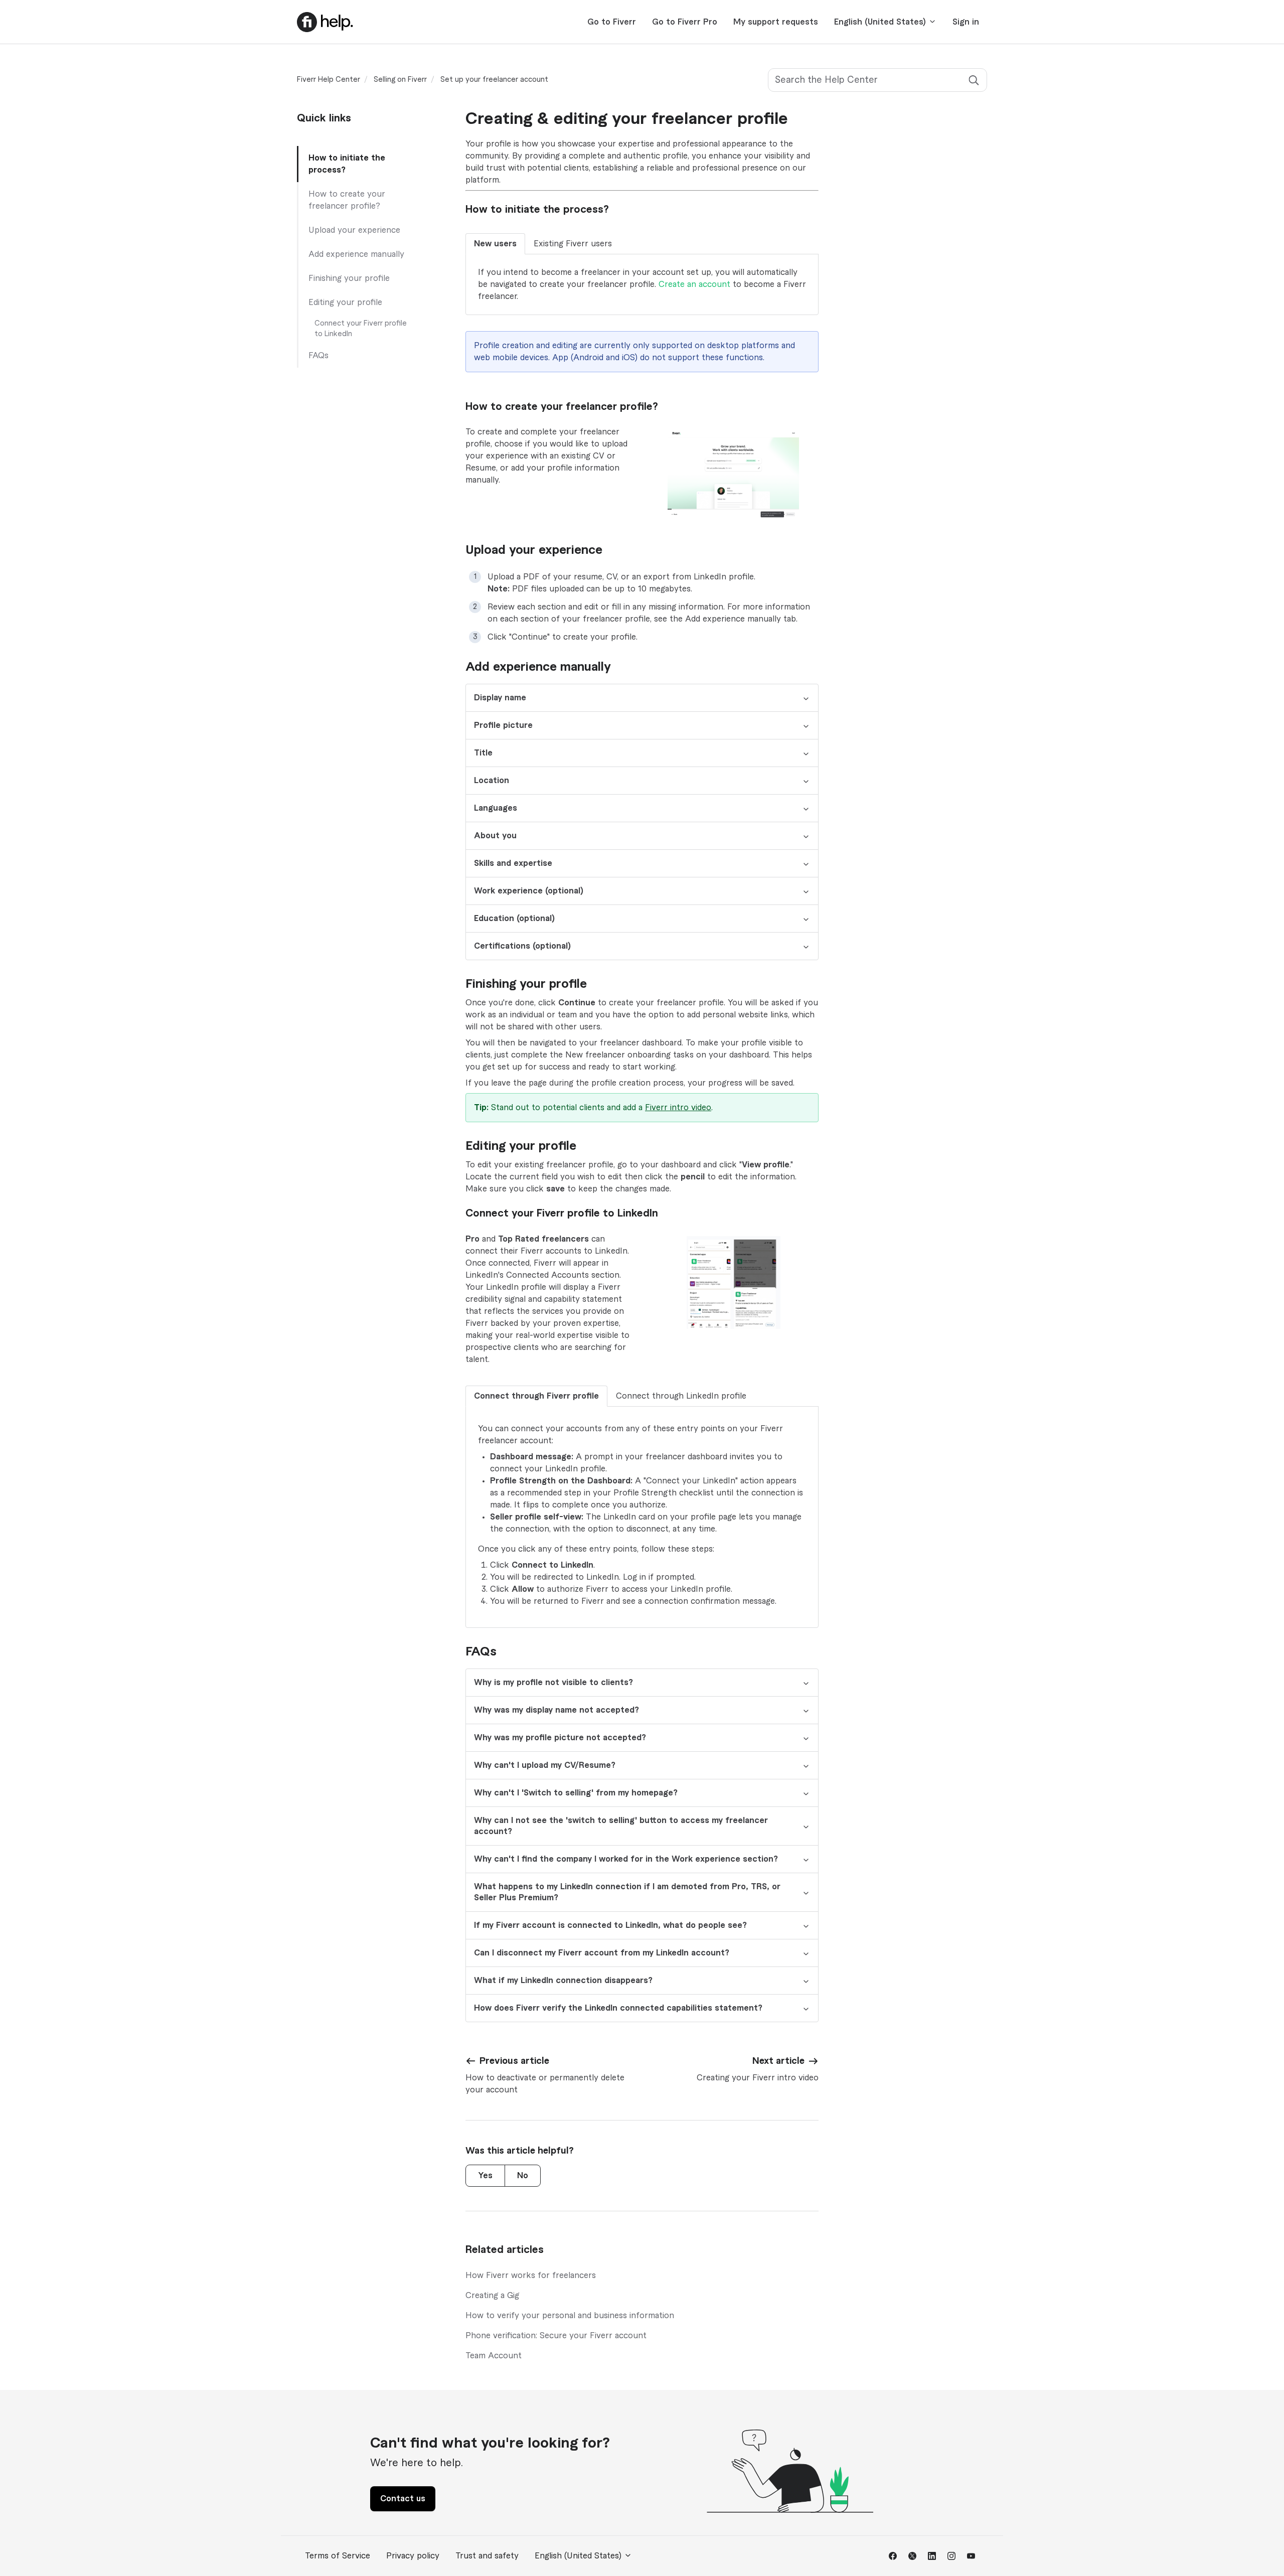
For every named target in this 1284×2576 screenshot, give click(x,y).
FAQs (318, 356)
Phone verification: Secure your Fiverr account (556, 2336)
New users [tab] (495, 244)
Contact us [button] (403, 2499)
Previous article (514, 2061)
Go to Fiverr (612, 22)
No (523, 2176)
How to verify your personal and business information (570, 2316)
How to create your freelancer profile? (347, 200)
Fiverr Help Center (329, 80)
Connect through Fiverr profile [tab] (536, 1396)
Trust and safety (487, 2556)
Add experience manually (356, 254)
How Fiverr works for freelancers (531, 2276)
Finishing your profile (349, 278)
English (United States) (881, 22)
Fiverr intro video (678, 1108)
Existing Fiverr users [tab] (573, 244)
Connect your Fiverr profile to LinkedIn (361, 329)
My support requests (776, 22)
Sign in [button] (966, 22)
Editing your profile (345, 302)
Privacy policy (413, 2556)
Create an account (694, 284)
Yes (485, 2176)
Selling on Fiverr (400, 80)
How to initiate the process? (347, 164)
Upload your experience (354, 230)
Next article (778, 2061)
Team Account (494, 2356)
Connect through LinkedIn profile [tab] (681, 1396)
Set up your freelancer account (494, 80)
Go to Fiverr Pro (685, 22)
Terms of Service (338, 2556)
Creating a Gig (492, 2296)
